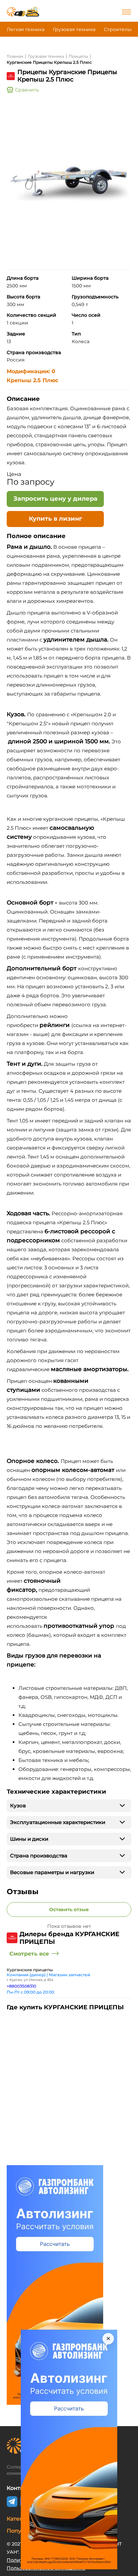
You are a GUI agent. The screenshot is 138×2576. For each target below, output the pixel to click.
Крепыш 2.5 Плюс (32, 380)
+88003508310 (21, 1986)
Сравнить (27, 90)
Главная (15, 56)
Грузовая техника (74, 29)
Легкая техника (26, 29)
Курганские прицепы (30, 1970)
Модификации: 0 (31, 371)
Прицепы (78, 56)
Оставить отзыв (69, 1909)
